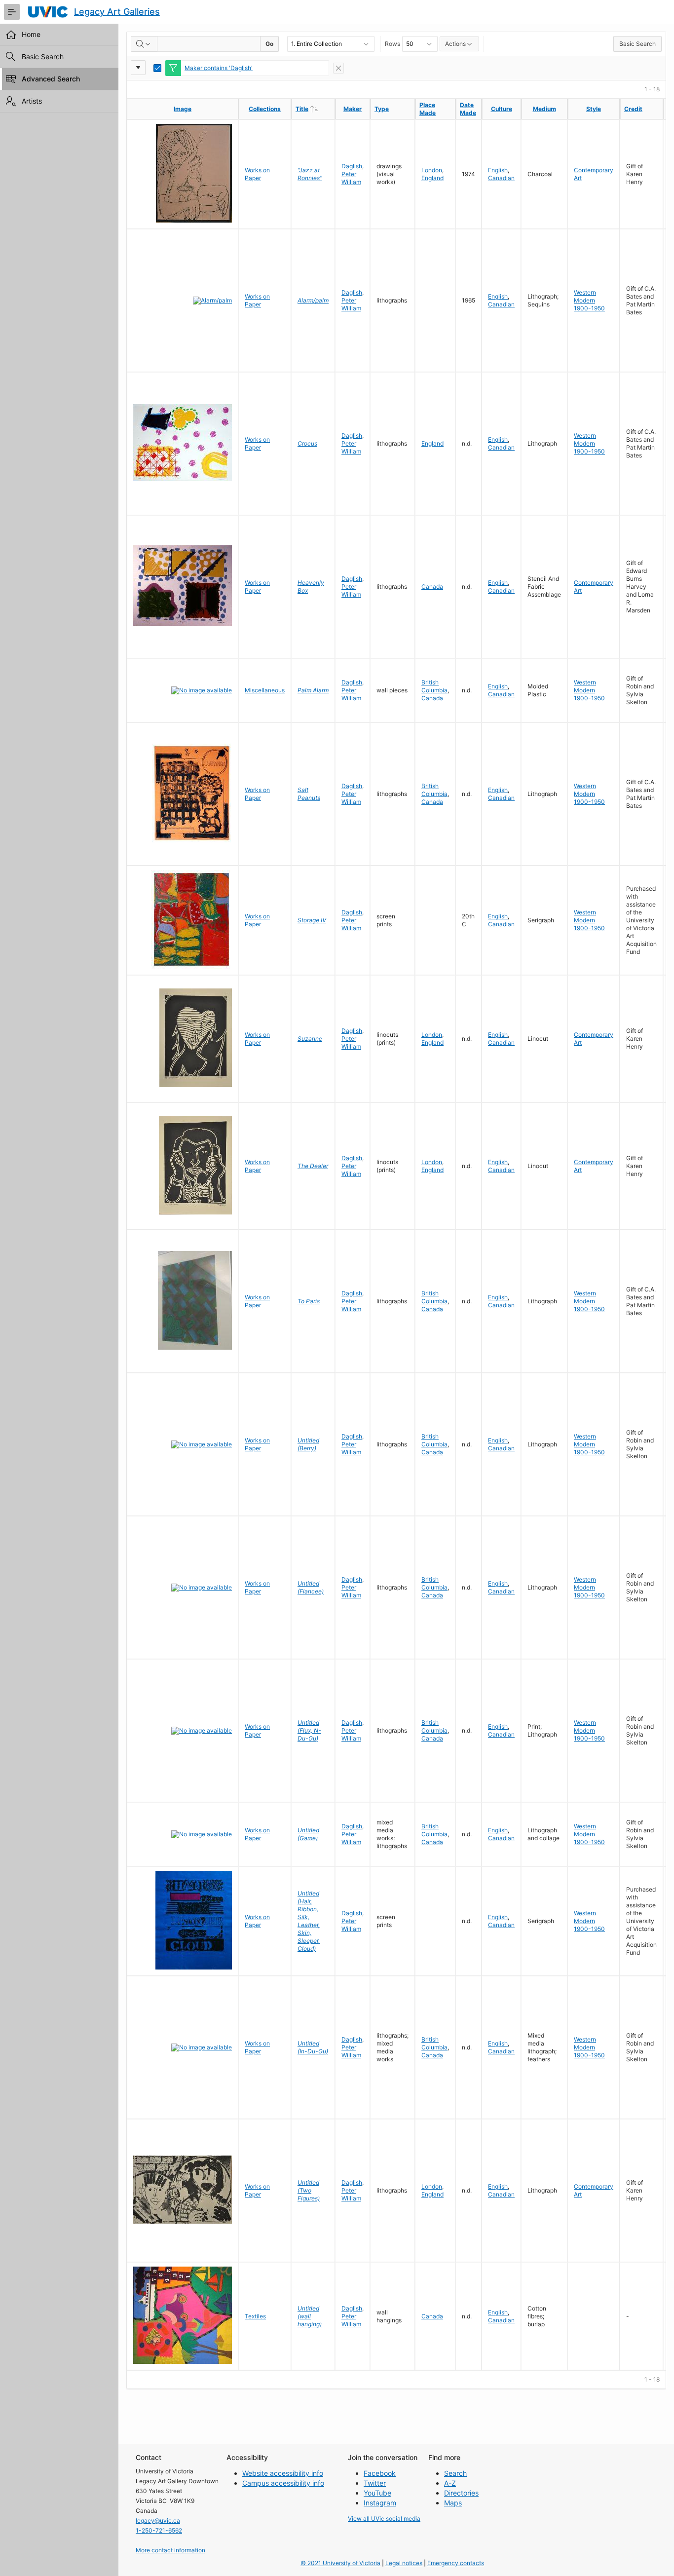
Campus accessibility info (283, 2483)
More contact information (170, 2550)
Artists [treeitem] (32, 101)
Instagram (380, 2503)
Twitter (375, 2483)
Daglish (352, 166)
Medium (544, 109)
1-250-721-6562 (159, 2530)
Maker (353, 109)
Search (455, 2473)
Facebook (380, 2473)
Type (382, 109)
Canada (432, 587)
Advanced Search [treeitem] (51, 79)
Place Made (428, 109)
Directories (461, 2493)
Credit (633, 109)
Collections (265, 109)
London (432, 170)
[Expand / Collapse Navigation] (12, 12)
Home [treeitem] (31, 34)
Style (594, 109)
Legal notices (404, 2563)
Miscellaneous (265, 690)
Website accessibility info (283, 2473)
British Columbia (434, 686)
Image (183, 109)
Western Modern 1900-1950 (589, 300)
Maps (453, 2503)
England (432, 178)
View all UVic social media (384, 2519)
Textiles (255, 2316)
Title (315, 109)
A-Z (450, 2483)
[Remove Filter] (338, 68)
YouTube (377, 2493)
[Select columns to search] (144, 44)
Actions (455, 44)
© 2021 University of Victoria (340, 2563)
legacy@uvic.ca (158, 2520)
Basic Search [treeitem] (43, 57)
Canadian (501, 178)
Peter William (351, 178)
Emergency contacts (456, 2563)
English (498, 170)
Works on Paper (257, 174)
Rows (393, 44)
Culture (502, 109)
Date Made (468, 109)
